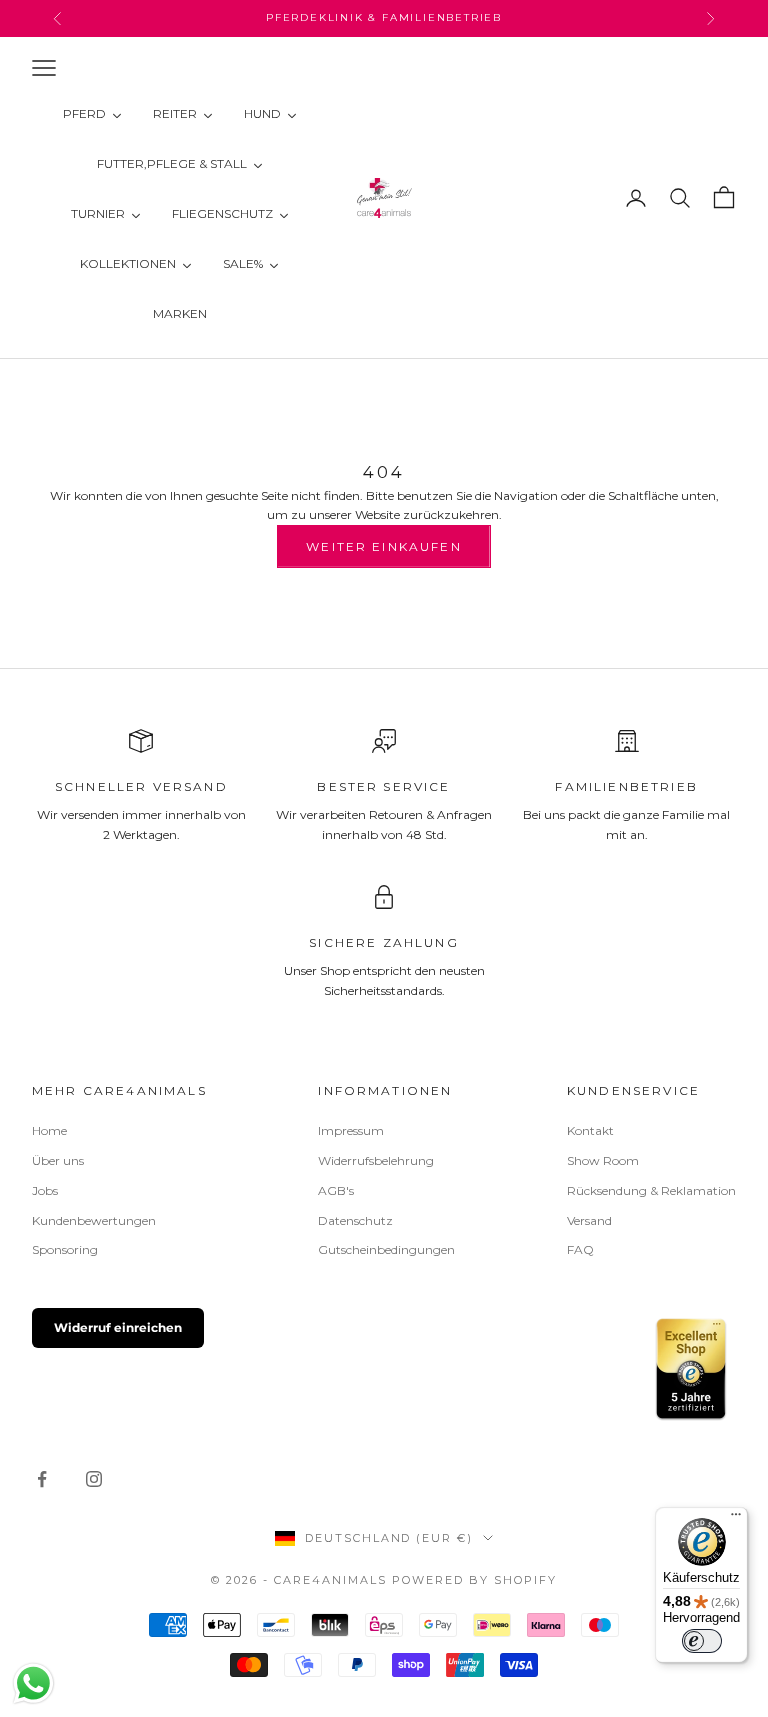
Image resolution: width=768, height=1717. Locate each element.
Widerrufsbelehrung (376, 1160)
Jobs (45, 1190)
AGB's (336, 1190)
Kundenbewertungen (94, 1220)
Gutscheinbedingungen (386, 1249)
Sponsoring (65, 1249)
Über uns (58, 1160)
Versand (589, 1220)
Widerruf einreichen (118, 1327)
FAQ (580, 1249)
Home (49, 1130)
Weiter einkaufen (384, 546)
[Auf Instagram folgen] (94, 1479)
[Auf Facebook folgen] (42, 1479)
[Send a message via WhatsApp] (33, 1683)
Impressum (351, 1130)
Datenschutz (355, 1220)
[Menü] (736, 1519)
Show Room (603, 1160)
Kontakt (590, 1130)
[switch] (702, 1641)
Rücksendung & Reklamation (651, 1190)
